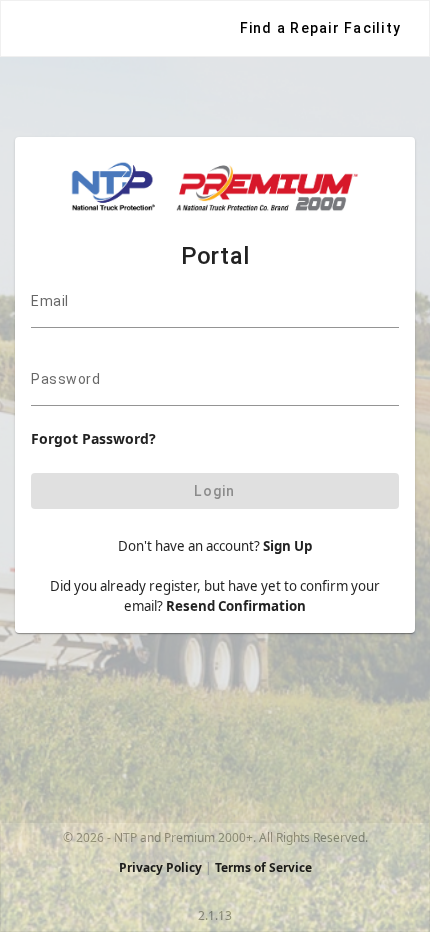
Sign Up (287, 546)
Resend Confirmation (236, 606)
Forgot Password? (93, 438)
